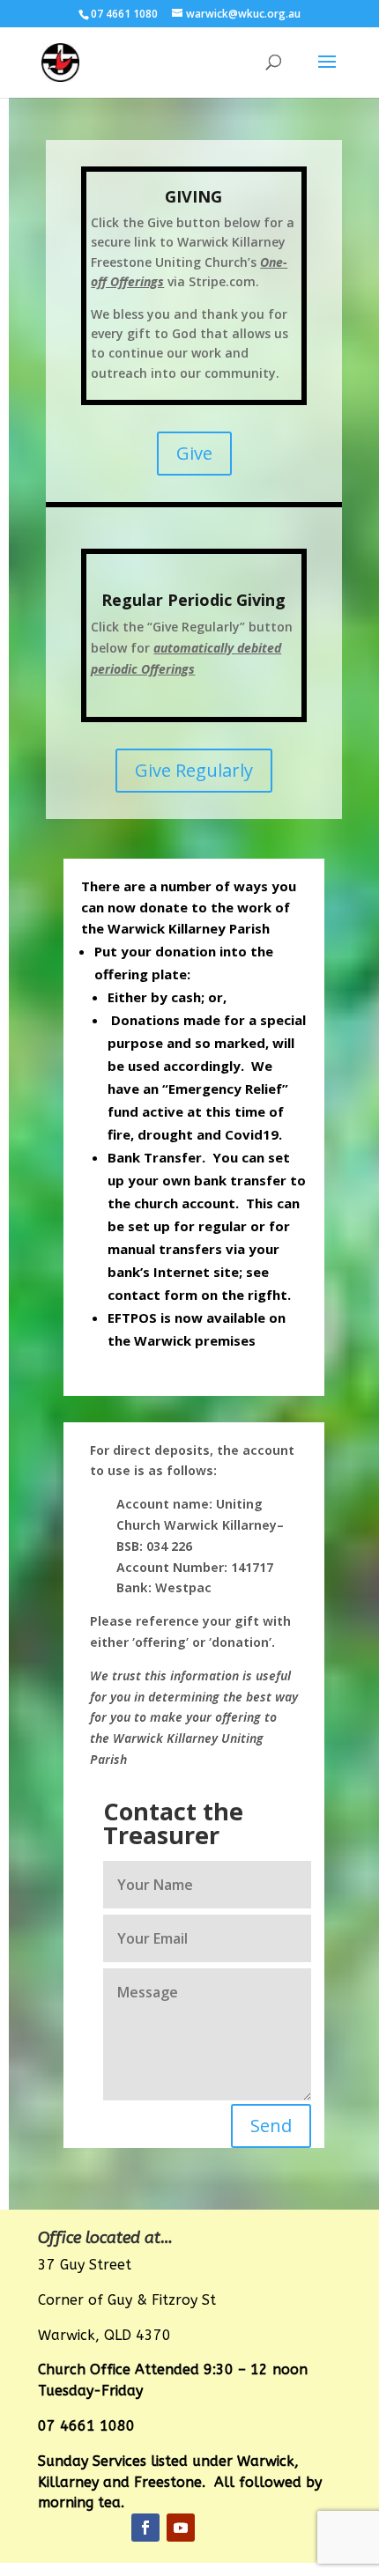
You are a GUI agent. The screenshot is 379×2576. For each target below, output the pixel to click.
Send (271, 2126)
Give (194, 453)
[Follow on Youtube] (181, 2528)
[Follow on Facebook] (145, 2528)
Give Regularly (194, 770)
